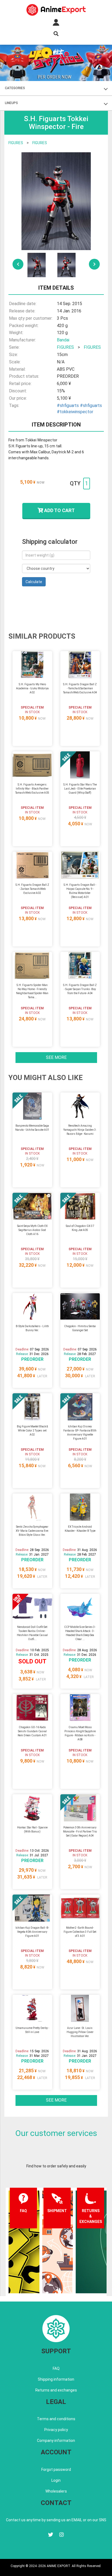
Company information (56, 2441)
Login (56, 2480)
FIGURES (16, 143)
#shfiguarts (68, 405)
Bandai (63, 340)
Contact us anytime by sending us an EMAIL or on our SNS (56, 2520)
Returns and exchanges (56, 2390)
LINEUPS (11, 103)
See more (56, 1057)
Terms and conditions (56, 2419)
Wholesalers (56, 2491)
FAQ (56, 2368)
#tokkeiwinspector (75, 412)
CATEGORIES (15, 88)
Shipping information (56, 2379)
